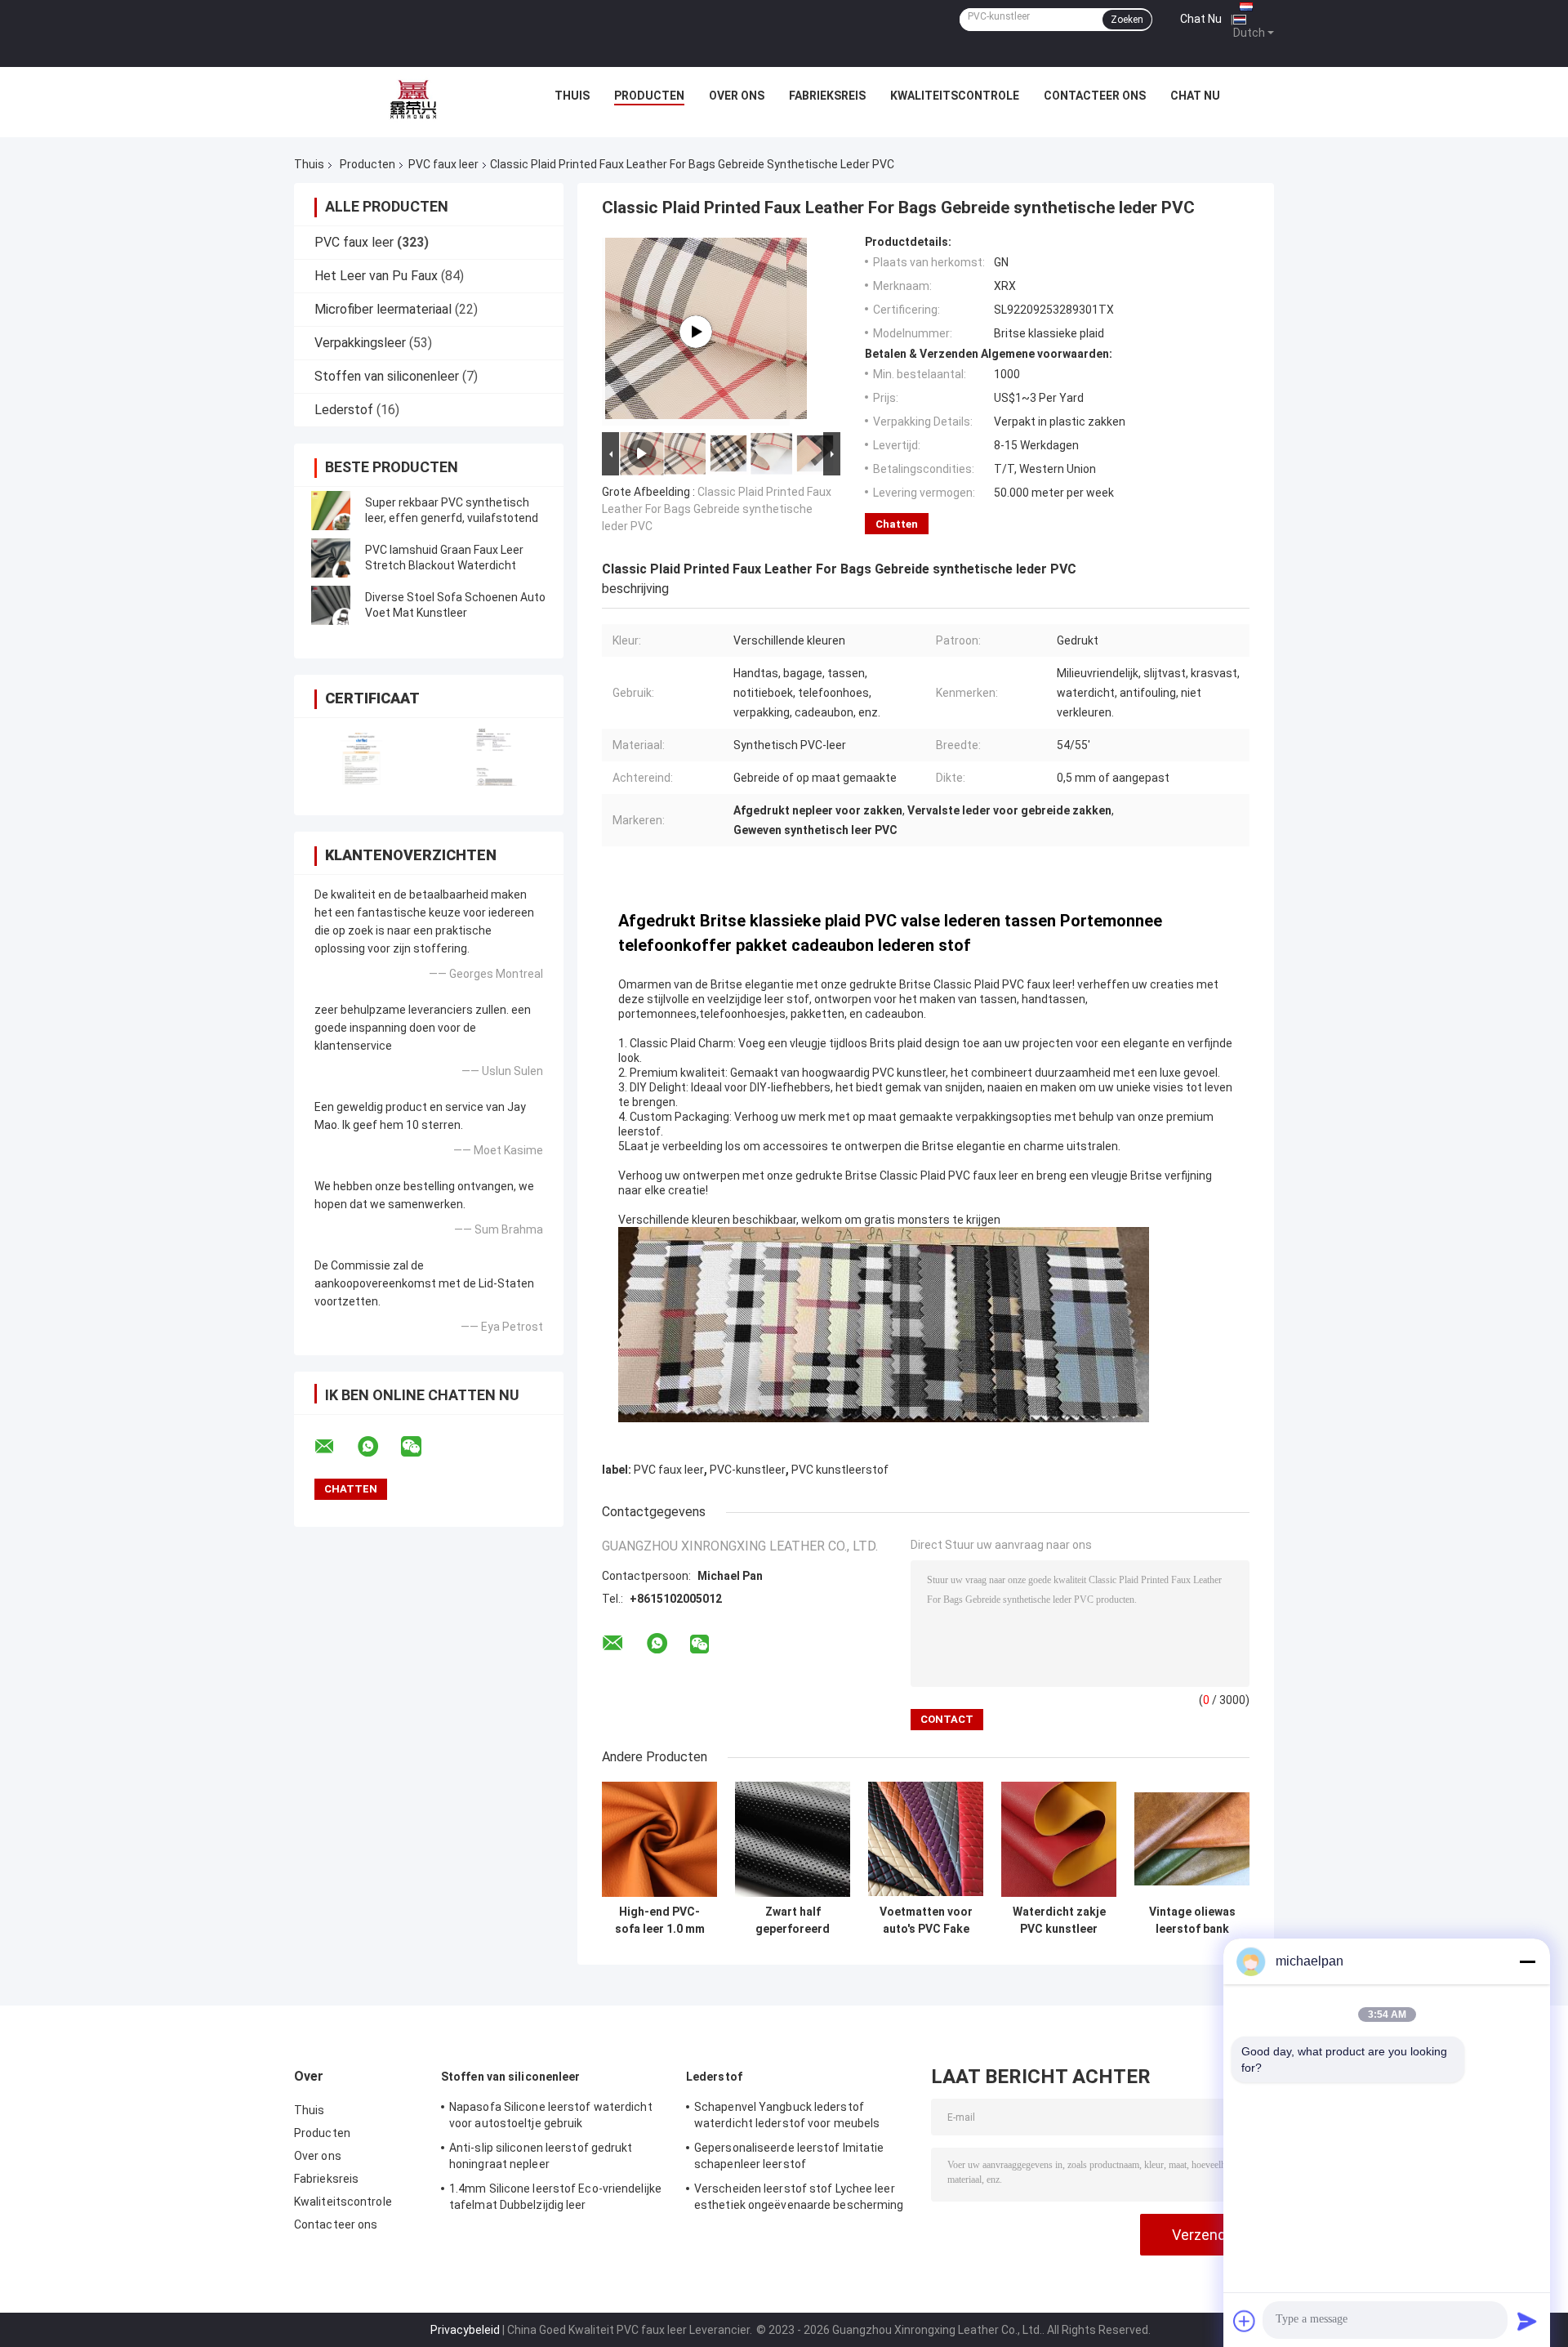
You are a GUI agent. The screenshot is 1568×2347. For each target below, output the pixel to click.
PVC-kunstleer (748, 1470)
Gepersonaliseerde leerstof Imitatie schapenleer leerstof (789, 2156)
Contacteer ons (1095, 96)
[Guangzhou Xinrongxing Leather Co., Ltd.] (413, 100)
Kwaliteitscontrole (955, 96)
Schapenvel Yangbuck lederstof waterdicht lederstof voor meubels (787, 2115)
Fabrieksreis (827, 96)
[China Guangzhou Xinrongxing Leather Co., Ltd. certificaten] (361, 756)
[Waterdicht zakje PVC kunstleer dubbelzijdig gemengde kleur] (1059, 1839)
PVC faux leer (443, 164)
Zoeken (1127, 20)
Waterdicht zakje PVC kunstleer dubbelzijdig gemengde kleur (1059, 1921)
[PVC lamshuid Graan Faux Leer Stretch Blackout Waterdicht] (331, 558)
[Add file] (1245, 2321)
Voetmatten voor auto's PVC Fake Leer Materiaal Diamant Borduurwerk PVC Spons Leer (926, 1921)
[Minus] (1527, 1961)
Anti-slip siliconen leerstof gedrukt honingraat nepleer (541, 2156)
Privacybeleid (465, 2330)
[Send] (1527, 2321)
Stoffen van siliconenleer (387, 376)
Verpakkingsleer (360, 343)
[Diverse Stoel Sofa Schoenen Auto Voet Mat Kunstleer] (331, 605)
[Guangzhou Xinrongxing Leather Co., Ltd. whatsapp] (378, 1447)
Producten (649, 96)
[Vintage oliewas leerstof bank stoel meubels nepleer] (1192, 1839)
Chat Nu (1201, 19)
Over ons (737, 96)
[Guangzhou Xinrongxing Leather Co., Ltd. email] (335, 1447)
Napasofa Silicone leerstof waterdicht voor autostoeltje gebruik (551, 2115)
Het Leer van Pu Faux (376, 276)
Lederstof (344, 410)
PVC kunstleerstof (840, 1470)
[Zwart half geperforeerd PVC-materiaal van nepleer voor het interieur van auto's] (793, 1839)
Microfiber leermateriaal (383, 309)
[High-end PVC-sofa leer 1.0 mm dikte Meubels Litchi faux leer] (659, 1839)
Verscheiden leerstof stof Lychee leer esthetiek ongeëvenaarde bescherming (799, 2197)
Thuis (572, 96)
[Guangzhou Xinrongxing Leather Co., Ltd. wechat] (421, 1447)
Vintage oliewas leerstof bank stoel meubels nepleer (1192, 1921)
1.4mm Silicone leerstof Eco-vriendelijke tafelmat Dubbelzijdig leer (555, 2197)
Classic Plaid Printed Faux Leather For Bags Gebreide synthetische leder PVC (717, 509)
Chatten (897, 524)
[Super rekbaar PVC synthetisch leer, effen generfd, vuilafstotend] (331, 511)
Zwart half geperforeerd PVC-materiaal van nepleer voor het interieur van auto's (793, 1921)
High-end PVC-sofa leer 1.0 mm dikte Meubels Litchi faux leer (660, 1921)
